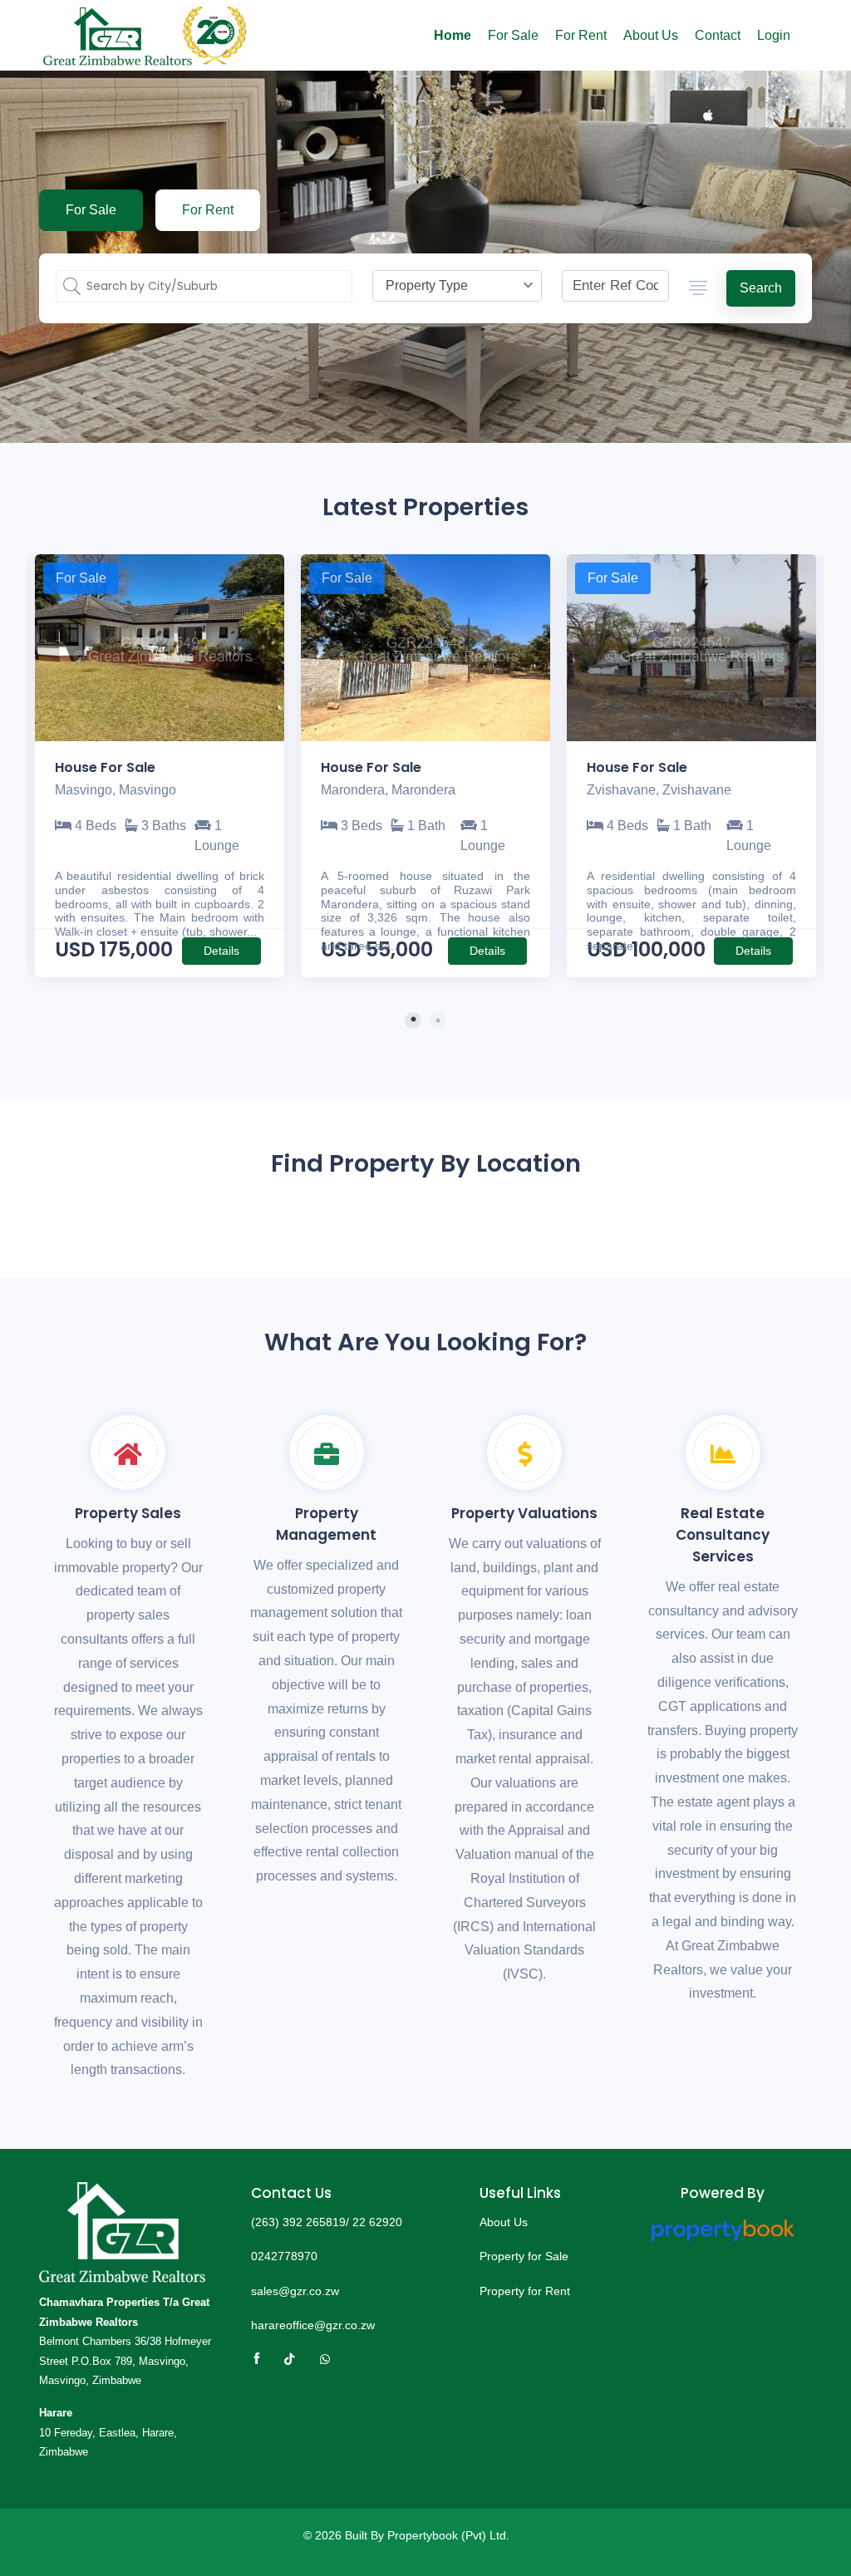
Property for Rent (525, 2291)
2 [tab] (438, 1020)
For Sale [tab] (91, 210)
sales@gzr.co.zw (295, 2291)
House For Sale (105, 767)
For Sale (513, 35)
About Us (651, 35)
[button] (697, 289)
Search (761, 288)
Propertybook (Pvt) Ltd (447, 2535)
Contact (718, 35)
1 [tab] (413, 1020)
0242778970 (284, 2256)
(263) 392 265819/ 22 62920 (327, 2222)
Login (774, 35)
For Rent (581, 35)
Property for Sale (524, 2256)
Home (453, 35)
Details (221, 951)
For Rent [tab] (208, 210)
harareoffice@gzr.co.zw (313, 2325)
